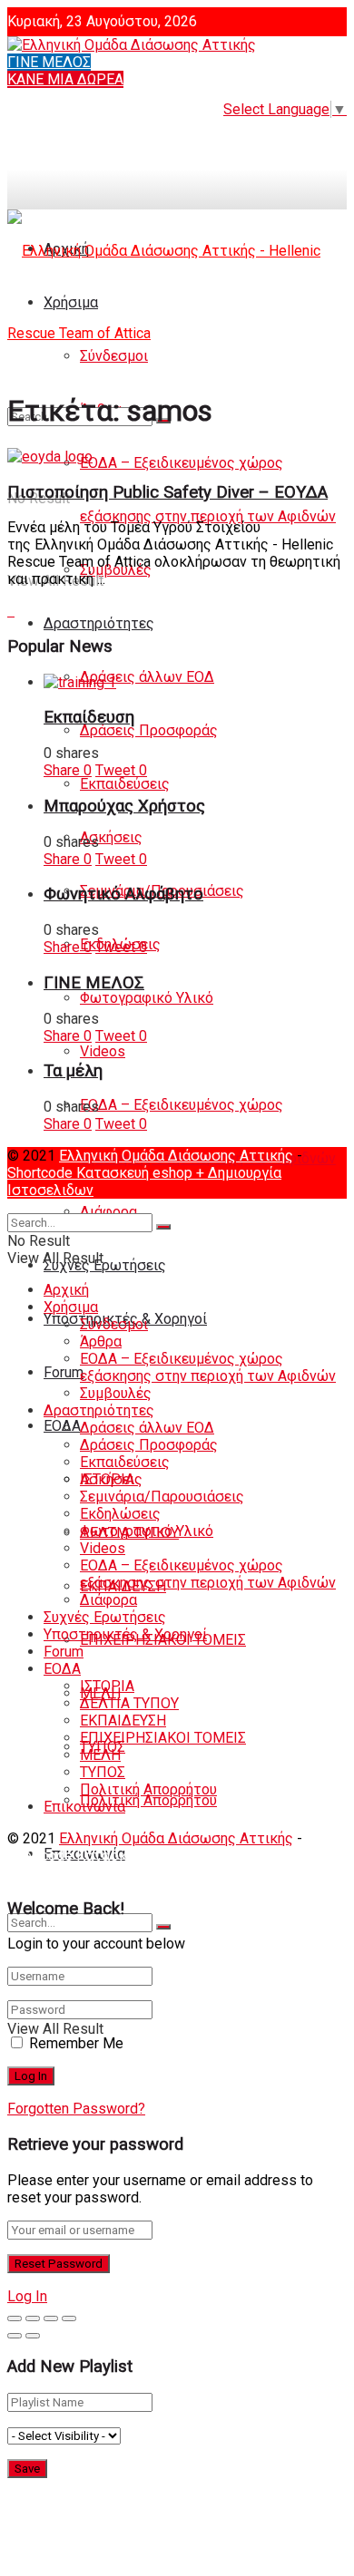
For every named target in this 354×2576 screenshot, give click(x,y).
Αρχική (66, 1290)
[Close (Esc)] (15, 2318)
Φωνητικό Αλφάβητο (123, 894)
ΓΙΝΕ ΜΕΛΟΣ (49, 62)
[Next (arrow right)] (33, 2336)
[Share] (33, 2318)
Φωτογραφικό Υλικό (147, 998)
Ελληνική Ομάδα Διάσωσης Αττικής (176, 1156)
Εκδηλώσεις (120, 1514)
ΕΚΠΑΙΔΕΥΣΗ (123, 1721)
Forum (64, 1372)
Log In (27, 2296)
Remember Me (76, 2043)
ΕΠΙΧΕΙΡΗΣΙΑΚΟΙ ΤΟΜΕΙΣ (163, 1738)
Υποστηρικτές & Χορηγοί (125, 1634)
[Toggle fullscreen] (51, 2318)
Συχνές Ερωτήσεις (105, 1265)
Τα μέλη (73, 1071)
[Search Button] (163, 1927)
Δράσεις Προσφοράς (149, 730)
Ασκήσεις (111, 837)
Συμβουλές (116, 1393)
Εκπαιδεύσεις (125, 784)
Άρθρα (101, 1341)
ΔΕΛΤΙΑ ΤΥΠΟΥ (129, 1703)
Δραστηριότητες (99, 623)
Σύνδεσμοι (114, 1324)
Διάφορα (108, 1212)
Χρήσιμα (71, 1307)
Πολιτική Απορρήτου (148, 1800)
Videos (103, 1051)
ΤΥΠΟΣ (103, 1772)
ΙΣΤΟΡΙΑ (107, 1686)
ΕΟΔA (62, 1426)
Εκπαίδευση (89, 717)
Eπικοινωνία (84, 1807)
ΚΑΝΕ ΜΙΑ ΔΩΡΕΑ (65, 79)
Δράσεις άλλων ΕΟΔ (147, 677)
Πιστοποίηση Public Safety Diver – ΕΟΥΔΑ (167, 492)
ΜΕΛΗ (100, 1755)
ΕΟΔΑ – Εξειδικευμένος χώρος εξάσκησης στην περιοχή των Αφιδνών (208, 1367)
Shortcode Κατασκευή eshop (102, 1173)
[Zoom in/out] (69, 2318)
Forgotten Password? (76, 2109)
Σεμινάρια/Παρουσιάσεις (162, 1497)
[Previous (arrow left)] (15, 2336)
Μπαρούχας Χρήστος (124, 806)
